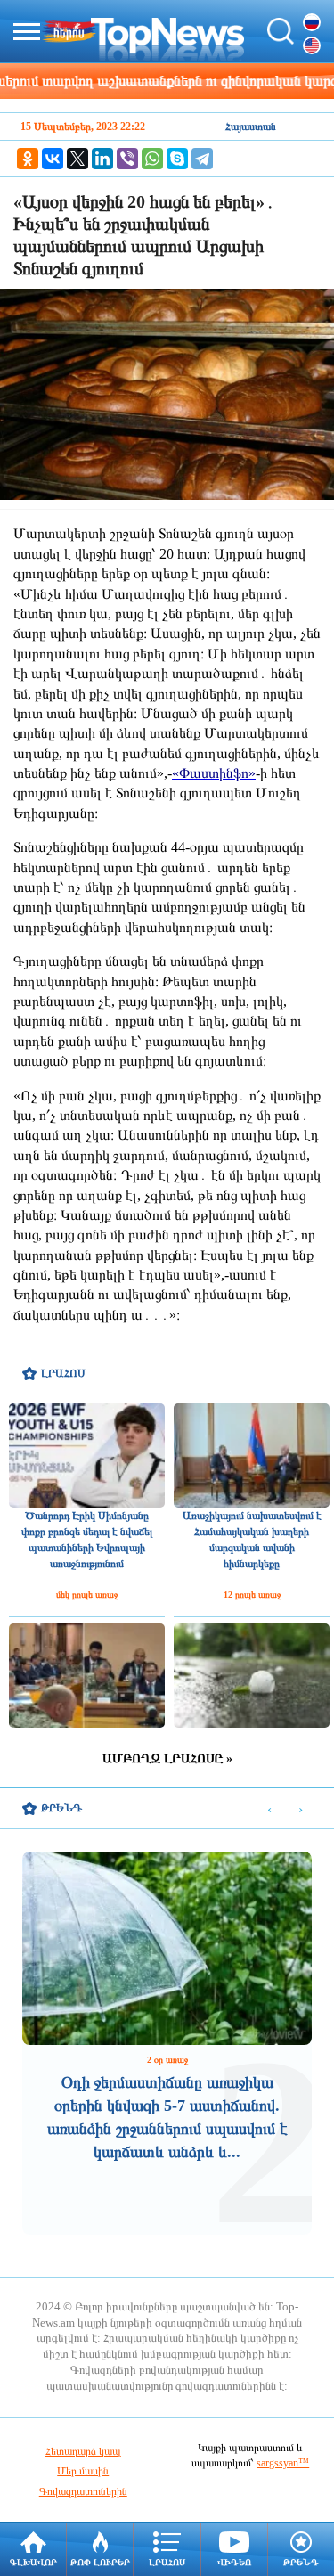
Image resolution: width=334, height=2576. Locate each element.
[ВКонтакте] (53, 159)
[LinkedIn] (102, 159)
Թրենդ (301, 2562)
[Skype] (177, 159)
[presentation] (269, 1809)
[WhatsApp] (152, 159)
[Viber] (127, 159)
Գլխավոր (33, 2562)
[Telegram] (202, 159)
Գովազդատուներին (83, 2491)
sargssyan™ (283, 2463)
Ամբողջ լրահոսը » (167, 1758)
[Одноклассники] (28, 159)
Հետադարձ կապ (83, 2451)
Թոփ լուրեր (100, 2562)
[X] (77, 159)
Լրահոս (167, 2562)
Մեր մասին (83, 2471)
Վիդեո (234, 2562)
